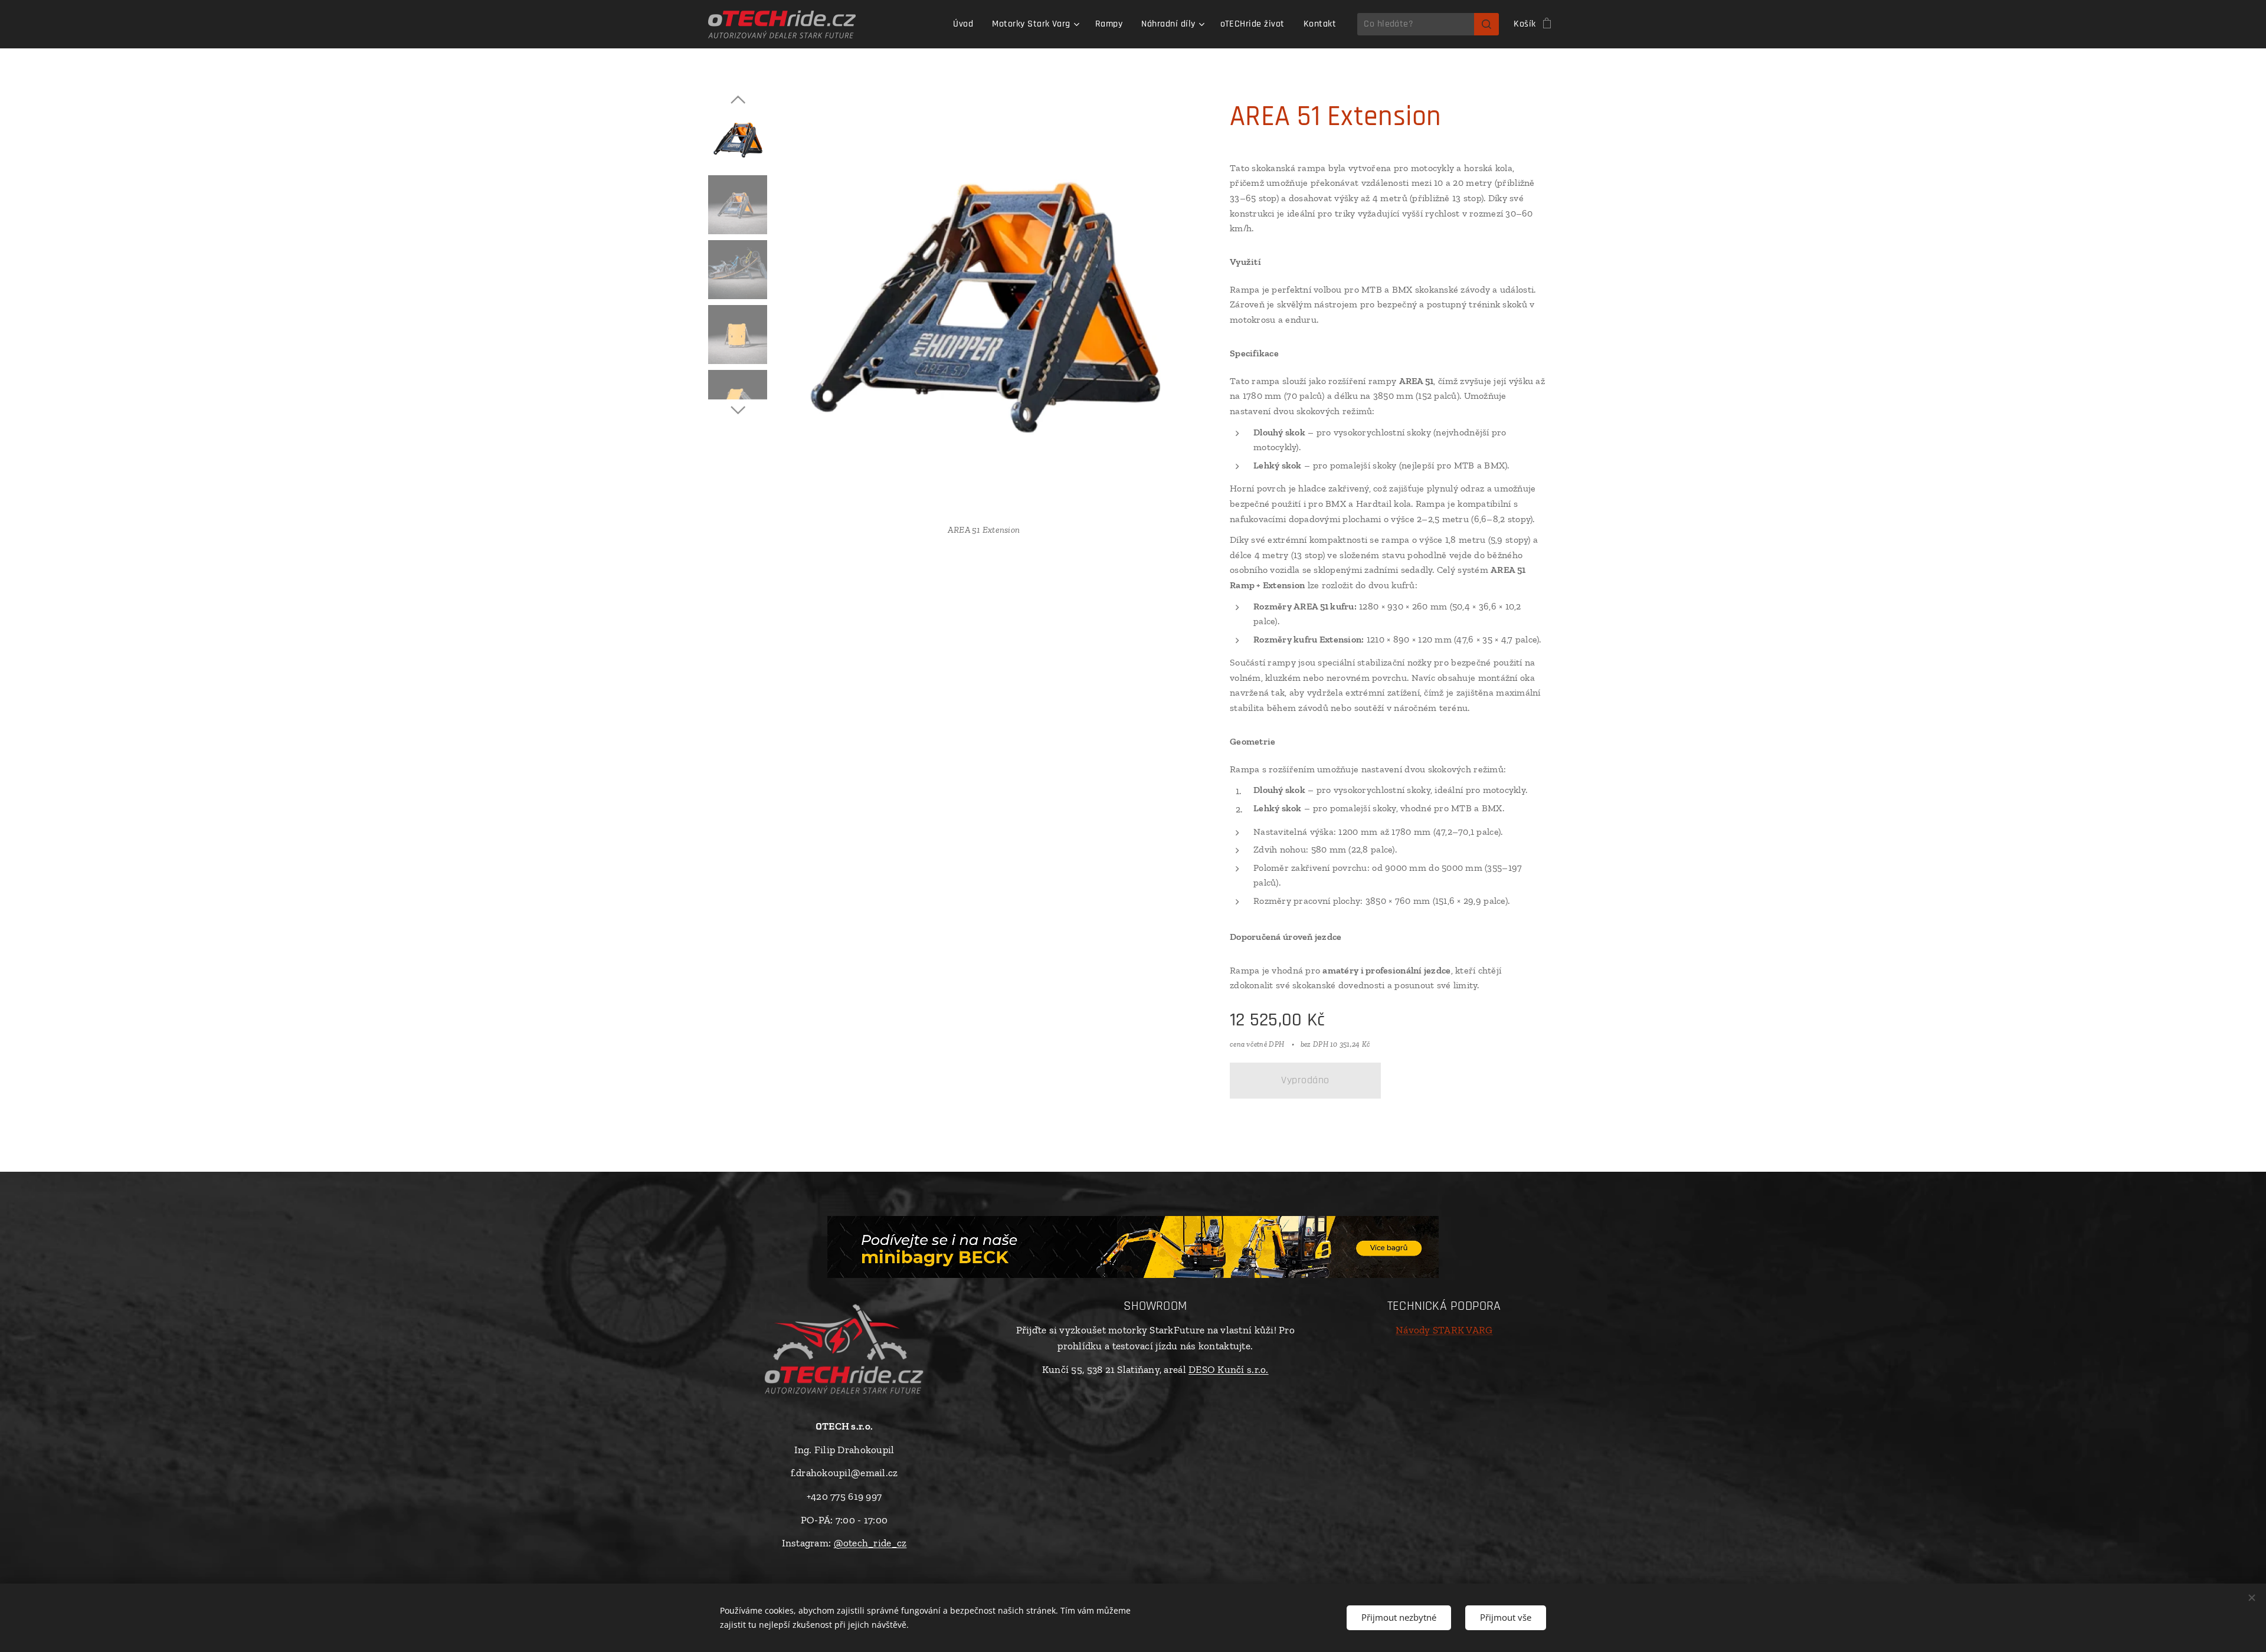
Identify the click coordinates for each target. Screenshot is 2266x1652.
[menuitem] (966, 24)
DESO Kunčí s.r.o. (1229, 1369)
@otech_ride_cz (870, 1543)
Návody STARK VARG (1444, 1330)
